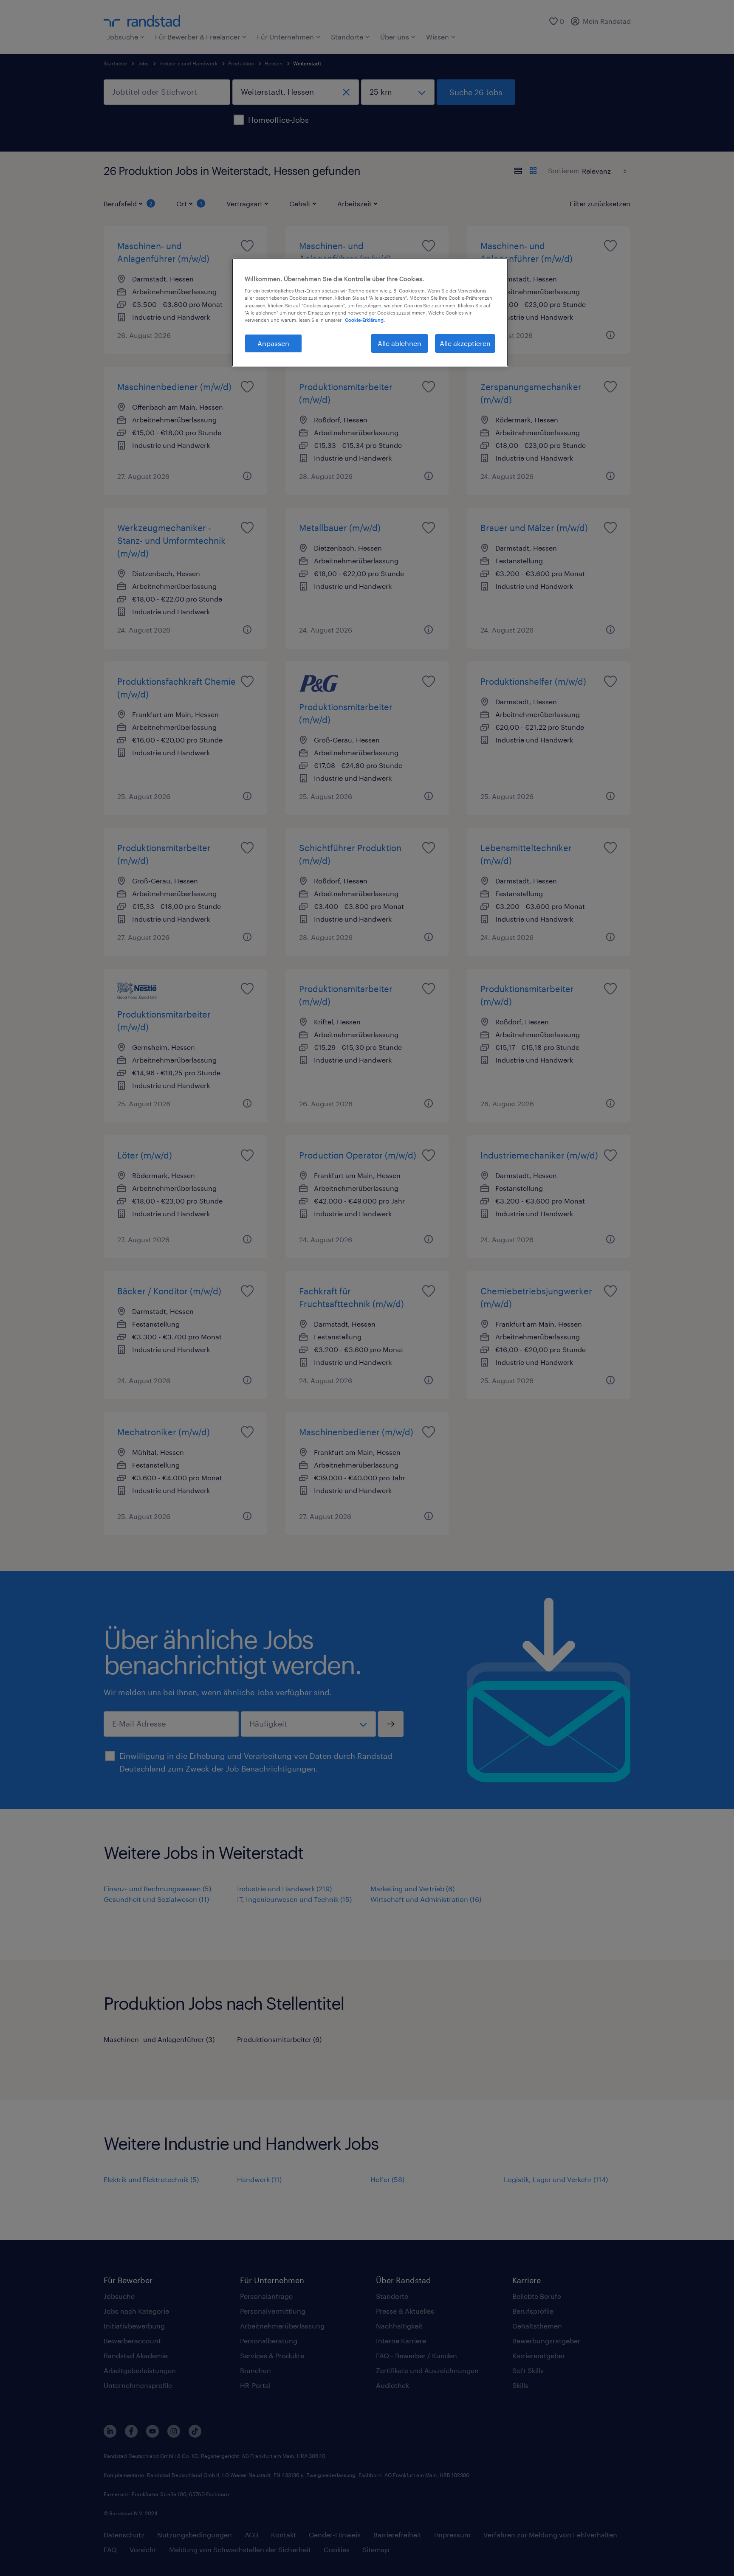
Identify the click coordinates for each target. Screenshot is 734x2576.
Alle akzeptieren (465, 343)
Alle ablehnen (399, 343)
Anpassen (273, 343)
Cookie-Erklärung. (365, 320)
